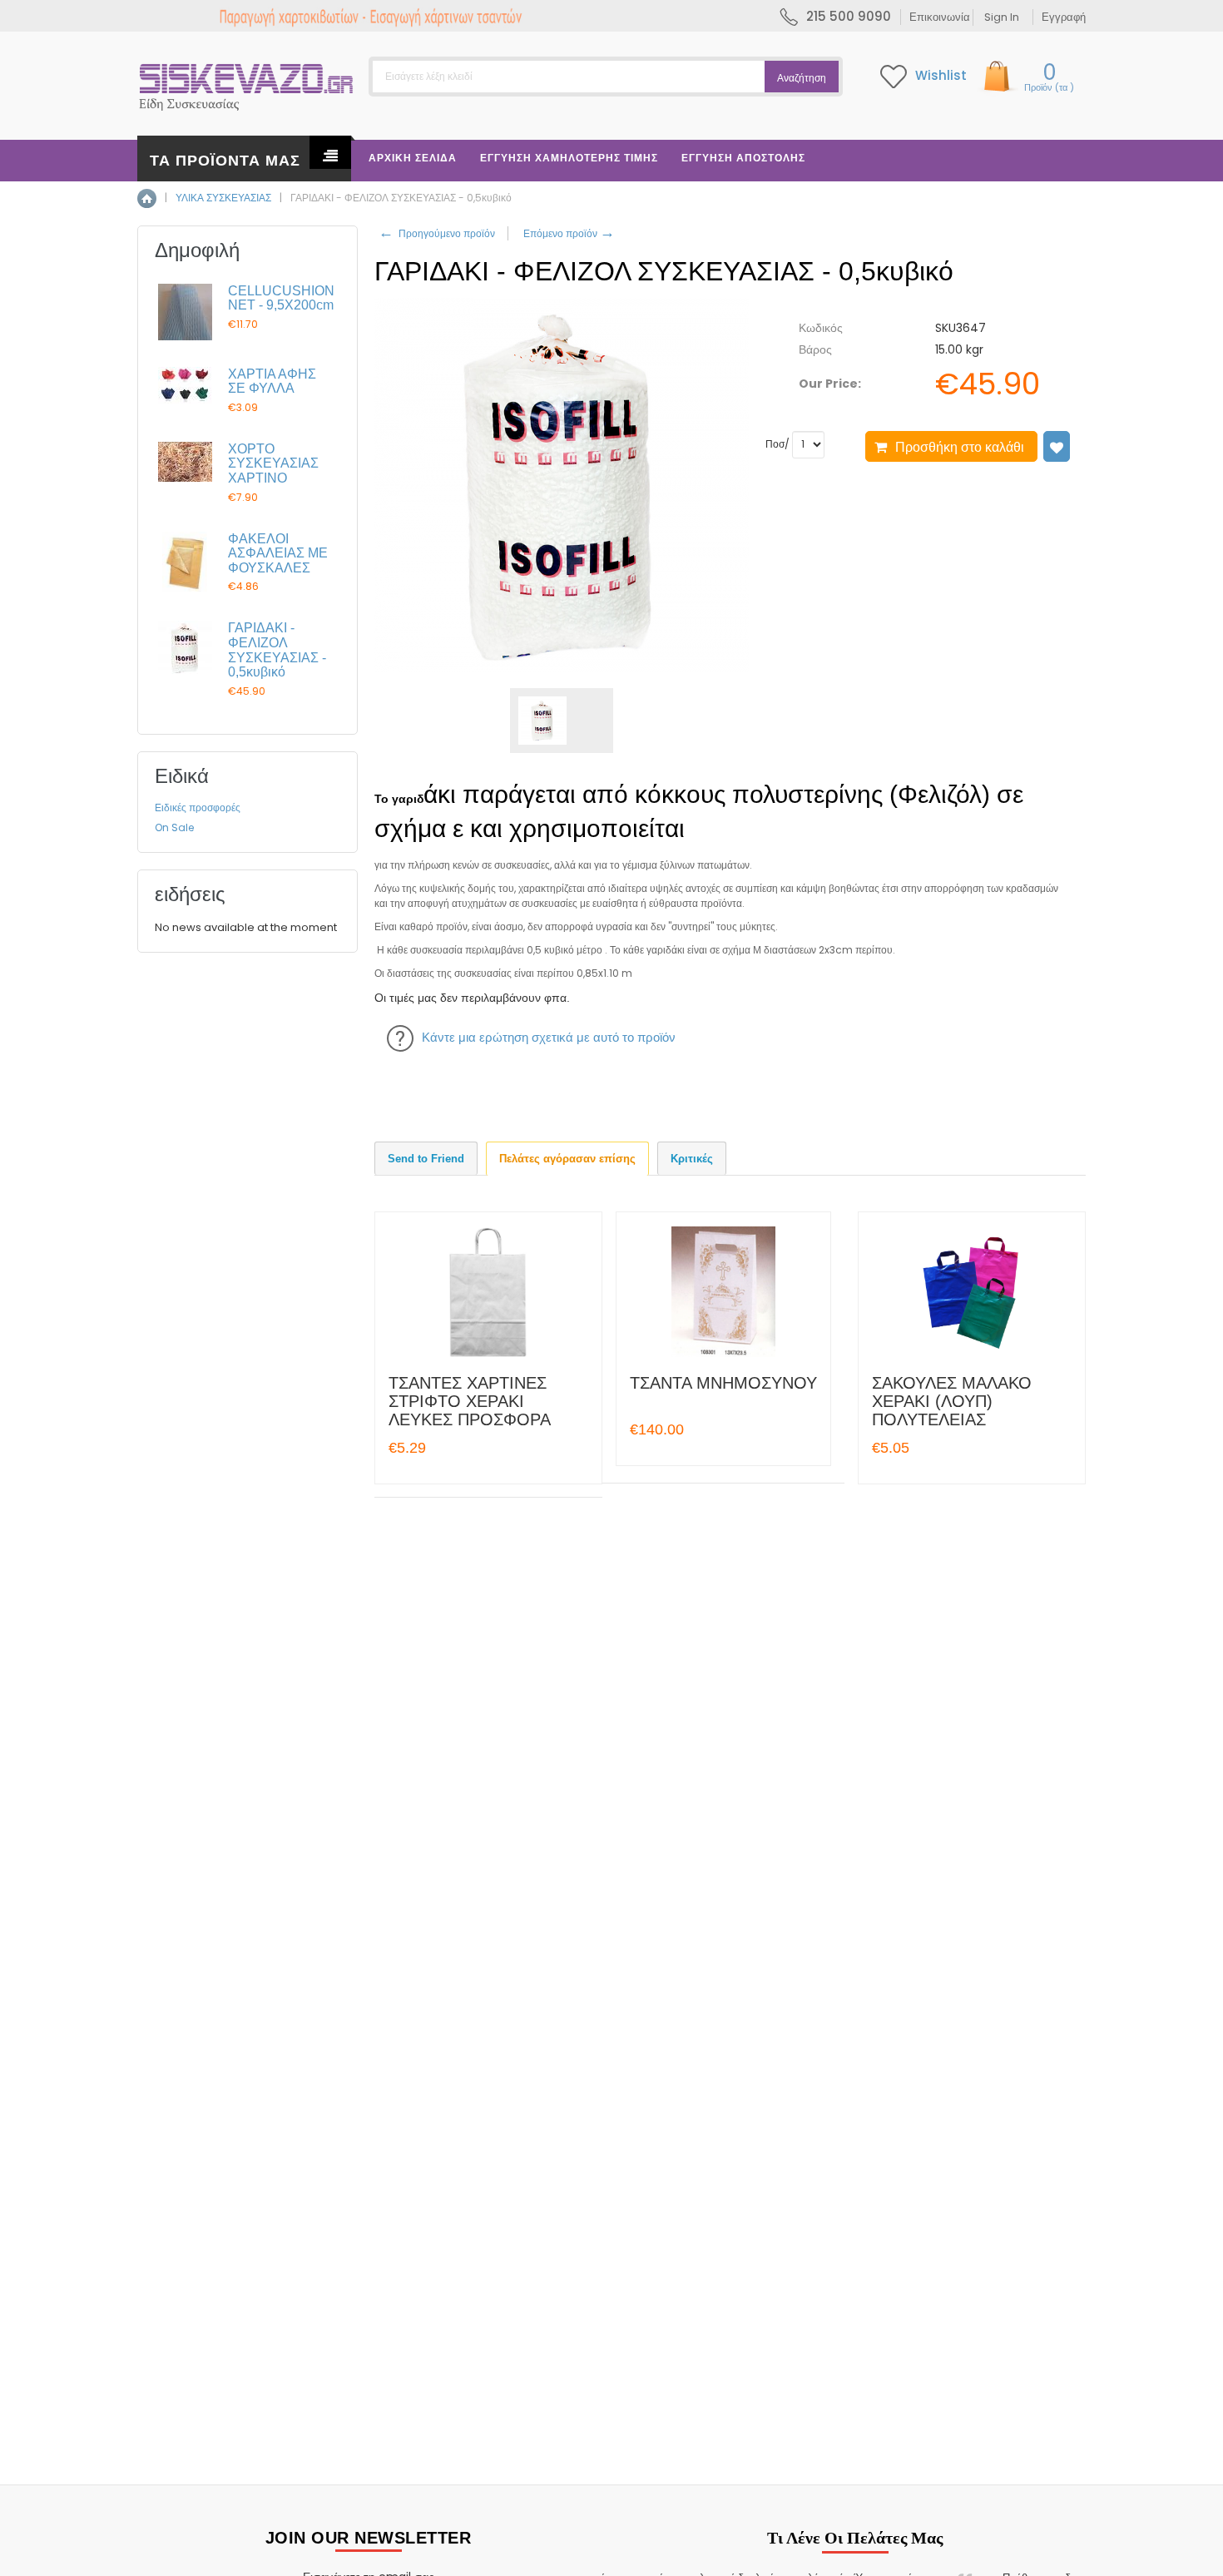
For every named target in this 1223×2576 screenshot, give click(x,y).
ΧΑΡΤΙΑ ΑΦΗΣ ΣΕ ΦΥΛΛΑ (272, 381)
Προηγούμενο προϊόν (437, 233)
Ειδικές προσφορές (198, 807)
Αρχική (147, 198)
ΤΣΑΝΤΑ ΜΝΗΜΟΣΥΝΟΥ (723, 1383)
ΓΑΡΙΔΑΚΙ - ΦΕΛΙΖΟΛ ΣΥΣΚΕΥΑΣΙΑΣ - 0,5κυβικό (277, 650)
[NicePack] (247, 83)
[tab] (426, 1158)
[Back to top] (1206, 2546)
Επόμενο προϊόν (568, 233)
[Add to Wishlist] (1057, 446)
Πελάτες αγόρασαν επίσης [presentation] (567, 1159)
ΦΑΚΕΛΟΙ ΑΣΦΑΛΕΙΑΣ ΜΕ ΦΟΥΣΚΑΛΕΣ (278, 553)
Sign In (1002, 17)
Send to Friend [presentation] (426, 1159)
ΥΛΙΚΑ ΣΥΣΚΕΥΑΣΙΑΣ (223, 198)
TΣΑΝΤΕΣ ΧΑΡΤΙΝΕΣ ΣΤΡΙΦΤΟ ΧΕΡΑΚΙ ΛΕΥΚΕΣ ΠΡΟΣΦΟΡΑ (470, 1401)
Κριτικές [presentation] (692, 1159)
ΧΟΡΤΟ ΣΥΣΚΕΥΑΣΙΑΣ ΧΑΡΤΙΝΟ (273, 463)
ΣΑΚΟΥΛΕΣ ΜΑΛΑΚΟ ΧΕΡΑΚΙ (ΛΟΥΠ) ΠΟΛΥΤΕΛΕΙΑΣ (952, 1401)
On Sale (174, 827)
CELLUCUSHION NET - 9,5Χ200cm (281, 298)
